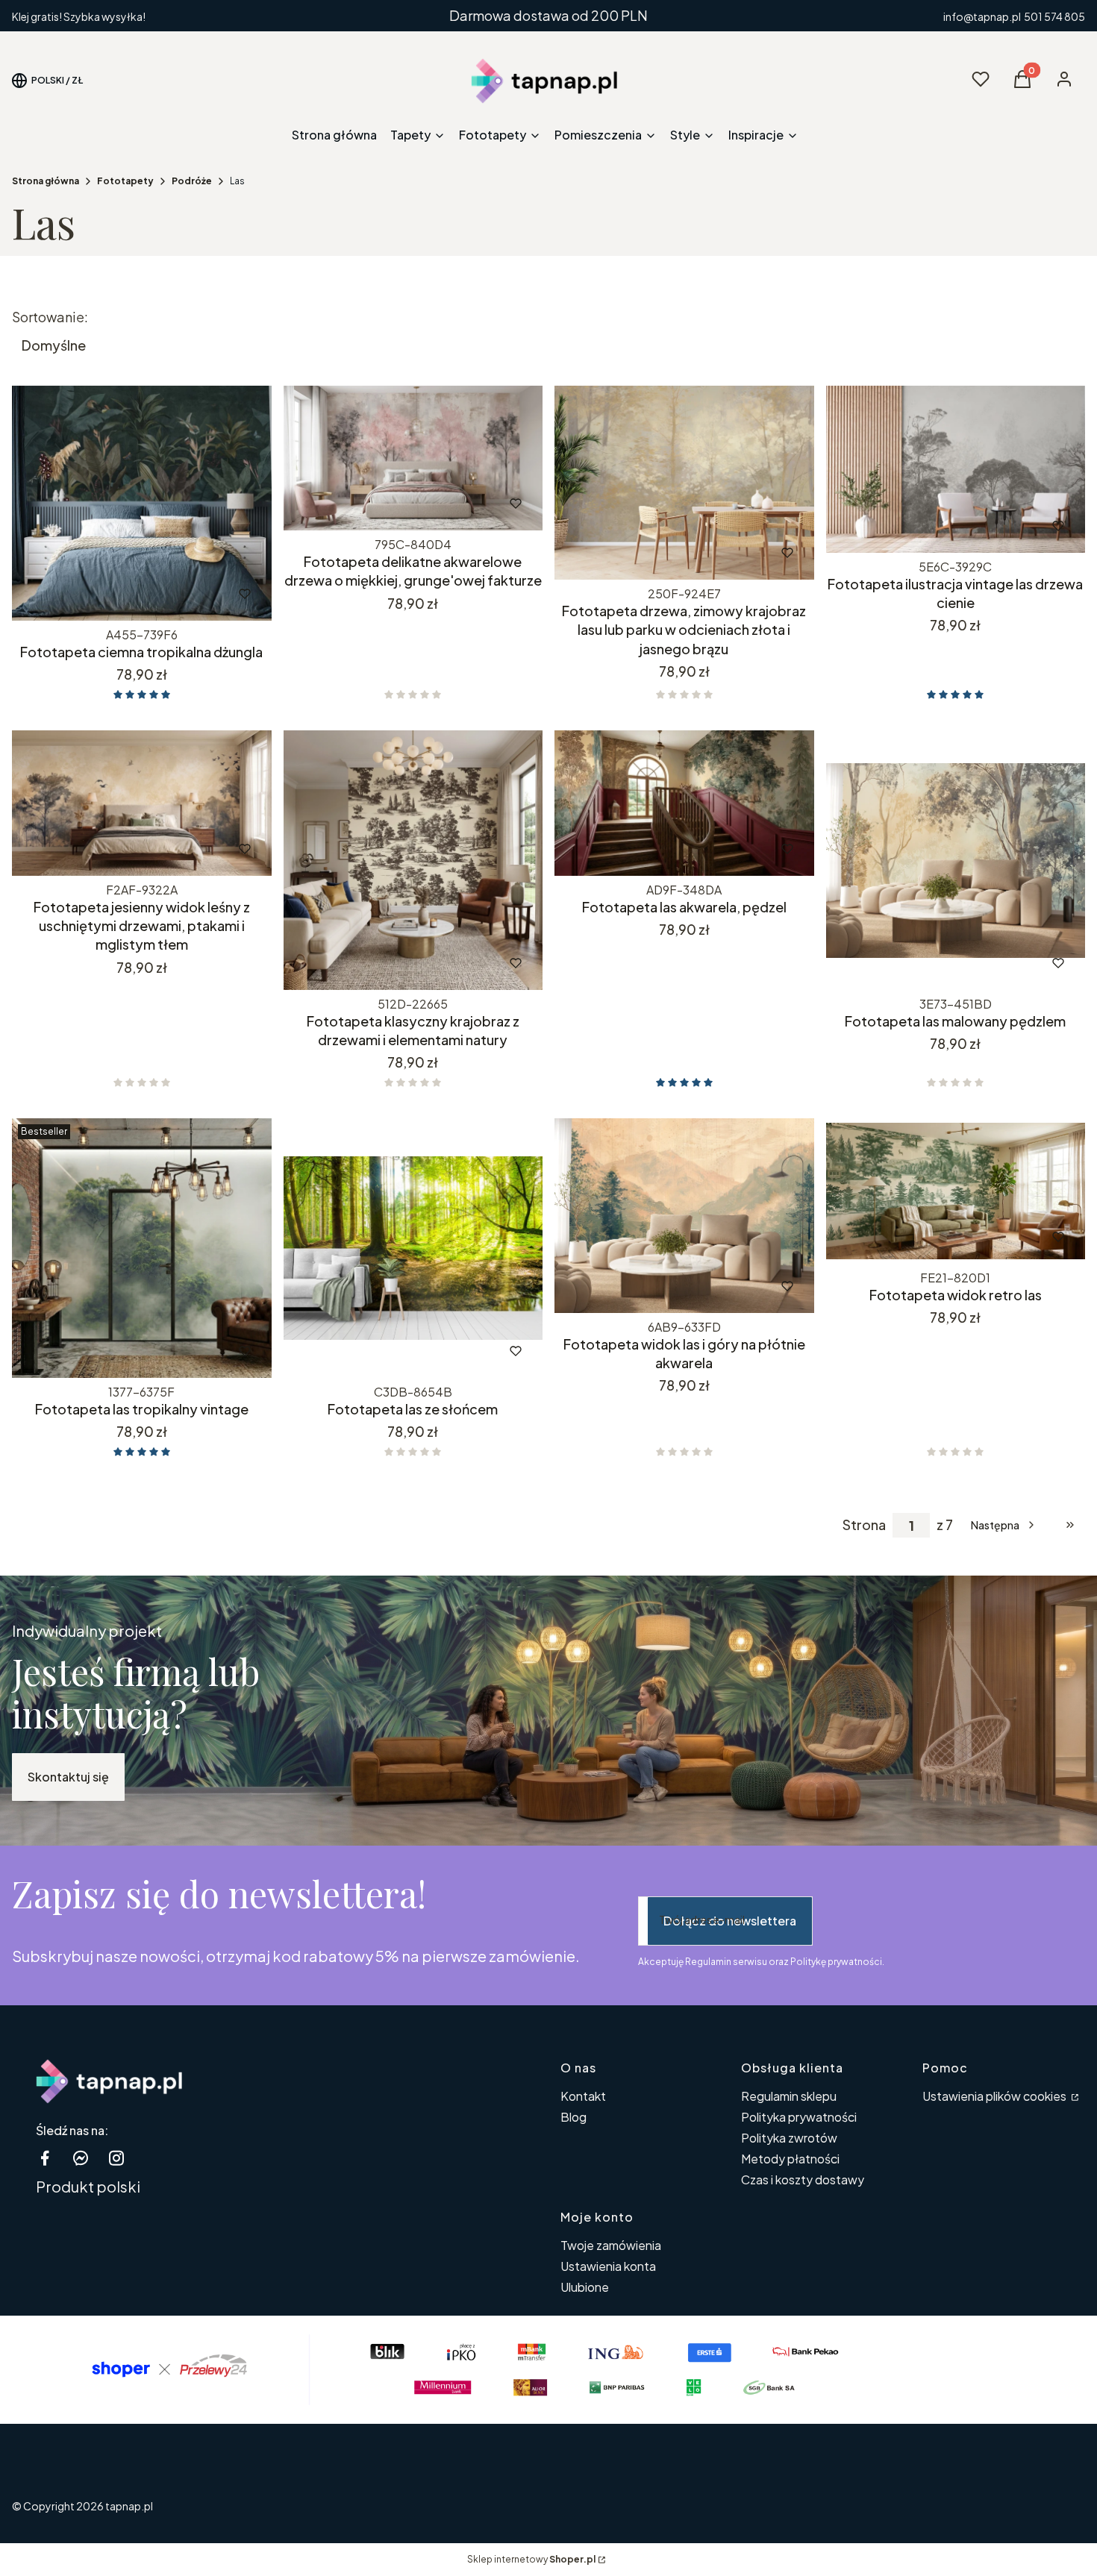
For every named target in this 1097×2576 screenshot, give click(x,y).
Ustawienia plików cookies (996, 2096)
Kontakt (583, 2096)
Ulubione (585, 2287)
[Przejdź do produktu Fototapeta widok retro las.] (956, 1191)
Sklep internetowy (531, 2559)
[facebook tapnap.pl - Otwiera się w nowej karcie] (45, 2158)
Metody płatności (790, 2159)
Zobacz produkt (121, 594)
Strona (864, 1525)
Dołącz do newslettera (730, 1921)
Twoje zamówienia (611, 2245)
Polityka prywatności (799, 2117)
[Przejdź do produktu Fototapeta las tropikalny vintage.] (142, 1248)
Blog (573, 2117)
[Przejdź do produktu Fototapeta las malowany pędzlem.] (956, 860)
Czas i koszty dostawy (803, 2179)
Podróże (192, 181)
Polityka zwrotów (789, 2138)
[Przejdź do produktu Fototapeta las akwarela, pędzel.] (684, 803)
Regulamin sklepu (789, 2096)
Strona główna (46, 181)
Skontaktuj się (68, 1777)
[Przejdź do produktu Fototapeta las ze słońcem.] (413, 1248)
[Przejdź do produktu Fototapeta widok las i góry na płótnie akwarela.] (684, 1216)
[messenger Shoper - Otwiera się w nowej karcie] (81, 2158)
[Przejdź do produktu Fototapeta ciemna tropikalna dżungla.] (142, 504)
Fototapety (125, 181)
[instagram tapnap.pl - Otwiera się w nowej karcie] (116, 2158)
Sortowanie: (50, 317)
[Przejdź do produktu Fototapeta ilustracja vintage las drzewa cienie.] (956, 469)
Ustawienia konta (608, 2266)
